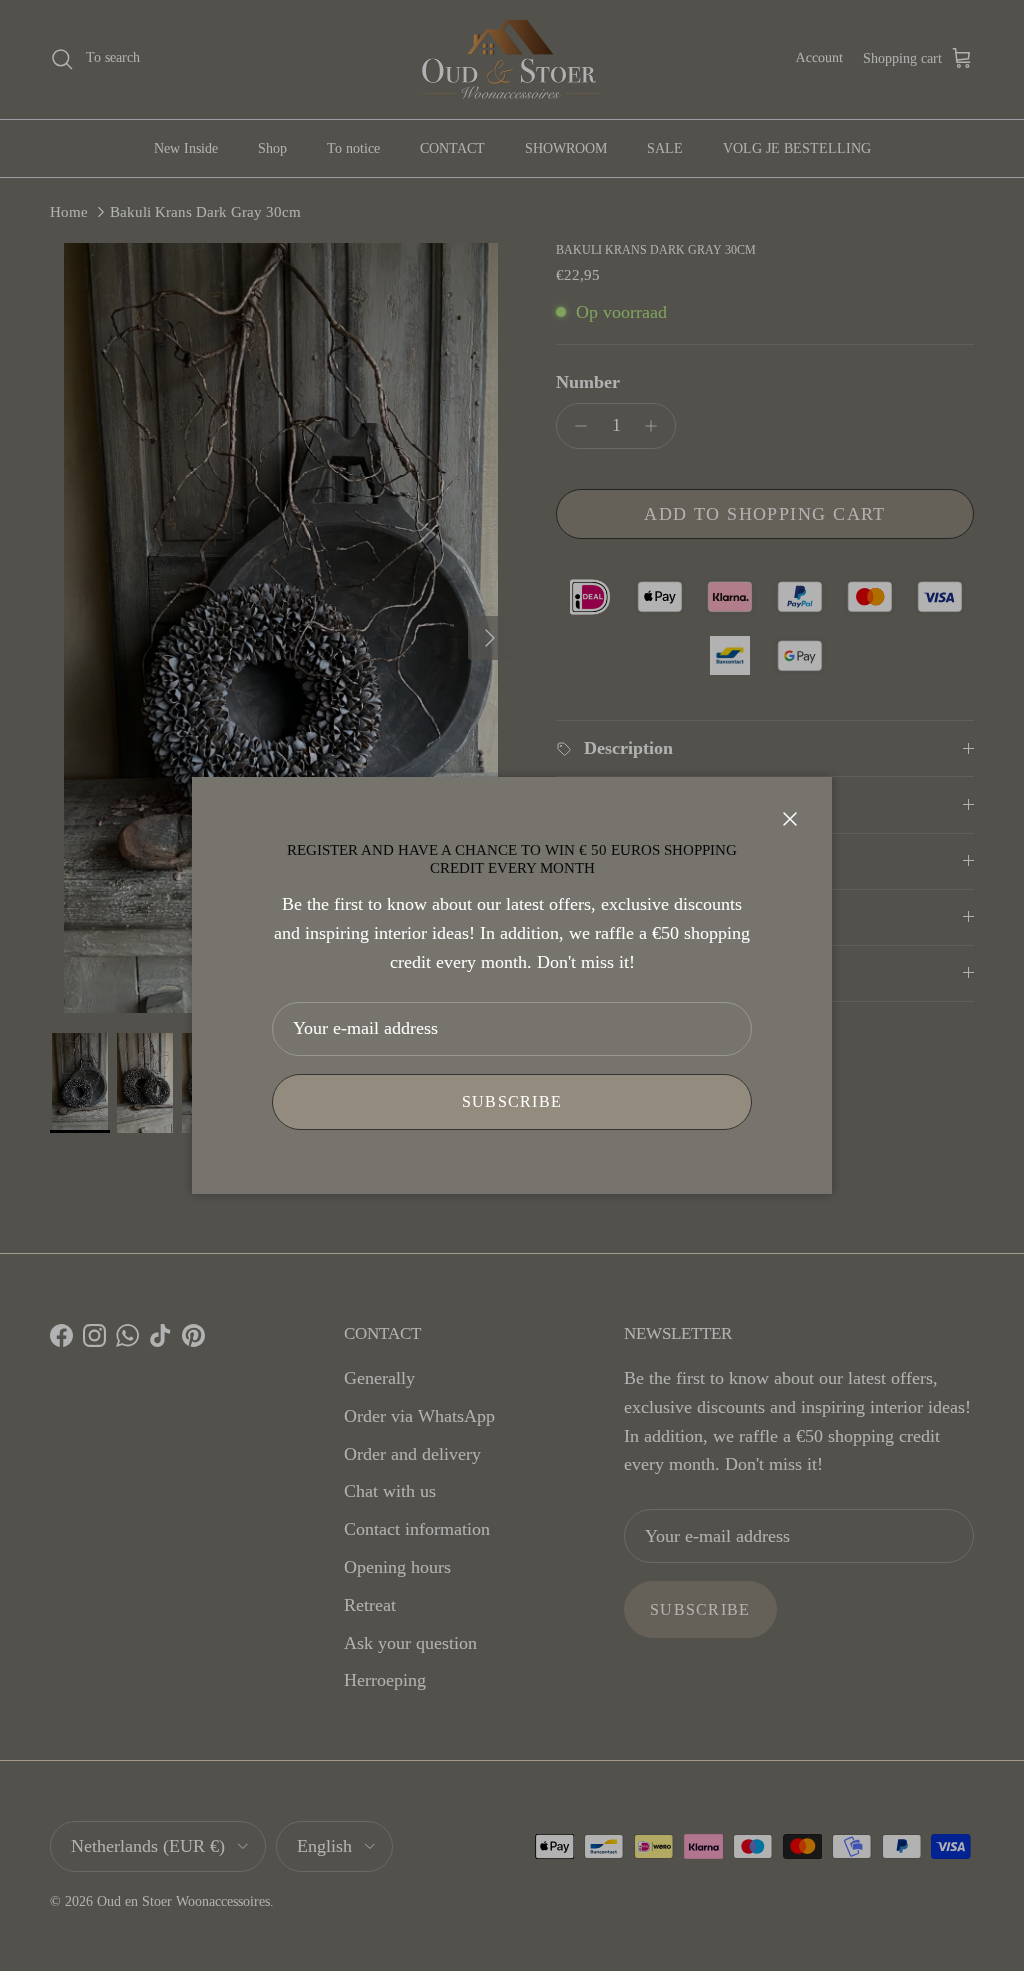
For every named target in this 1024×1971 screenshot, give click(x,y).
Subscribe (512, 1101)
